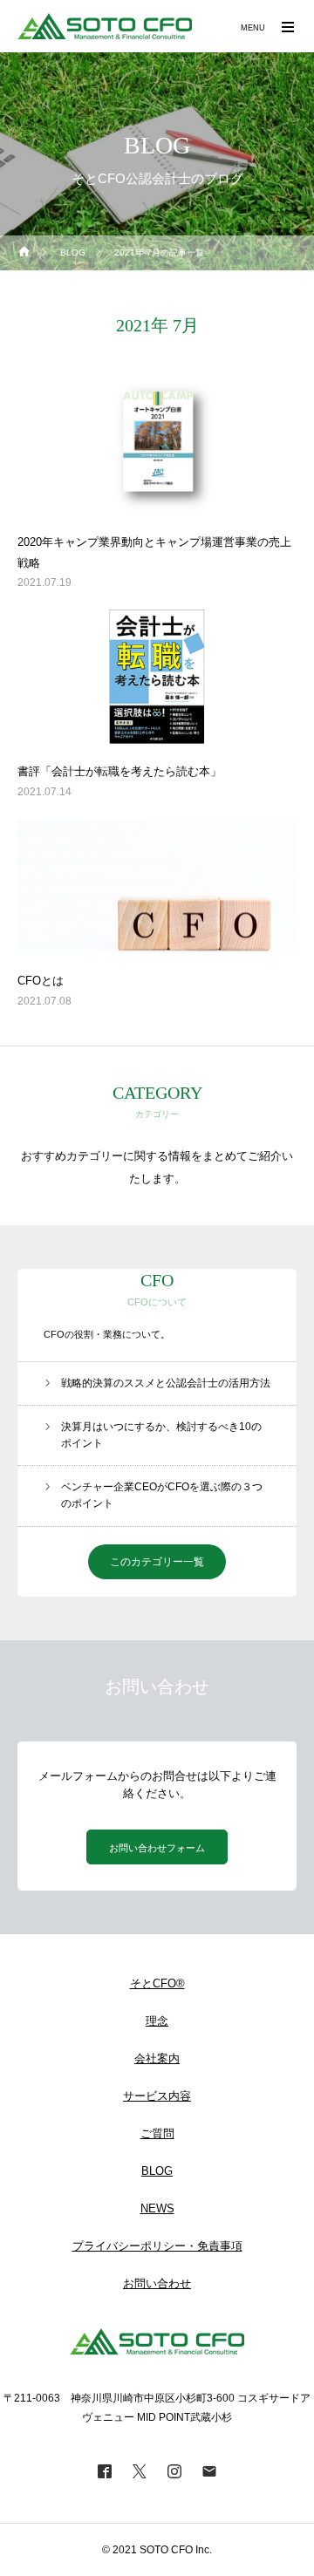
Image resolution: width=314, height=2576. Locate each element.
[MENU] (288, 26)
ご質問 (157, 2133)
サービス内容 (157, 2096)
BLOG (157, 2171)
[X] (140, 2470)
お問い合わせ (157, 2283)
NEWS (157, 2208)
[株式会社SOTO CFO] (105, 26)
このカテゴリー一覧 (157, 1562)
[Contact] (209, 2470)
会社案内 (157, 2058)
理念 (157, 2021)
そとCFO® (157, 1983)
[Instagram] (174, 2470)
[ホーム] (24, 253)
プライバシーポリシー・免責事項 (157, 2246)
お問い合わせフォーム (157, 1848)
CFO (157, 1280)
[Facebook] (105, 2470)
